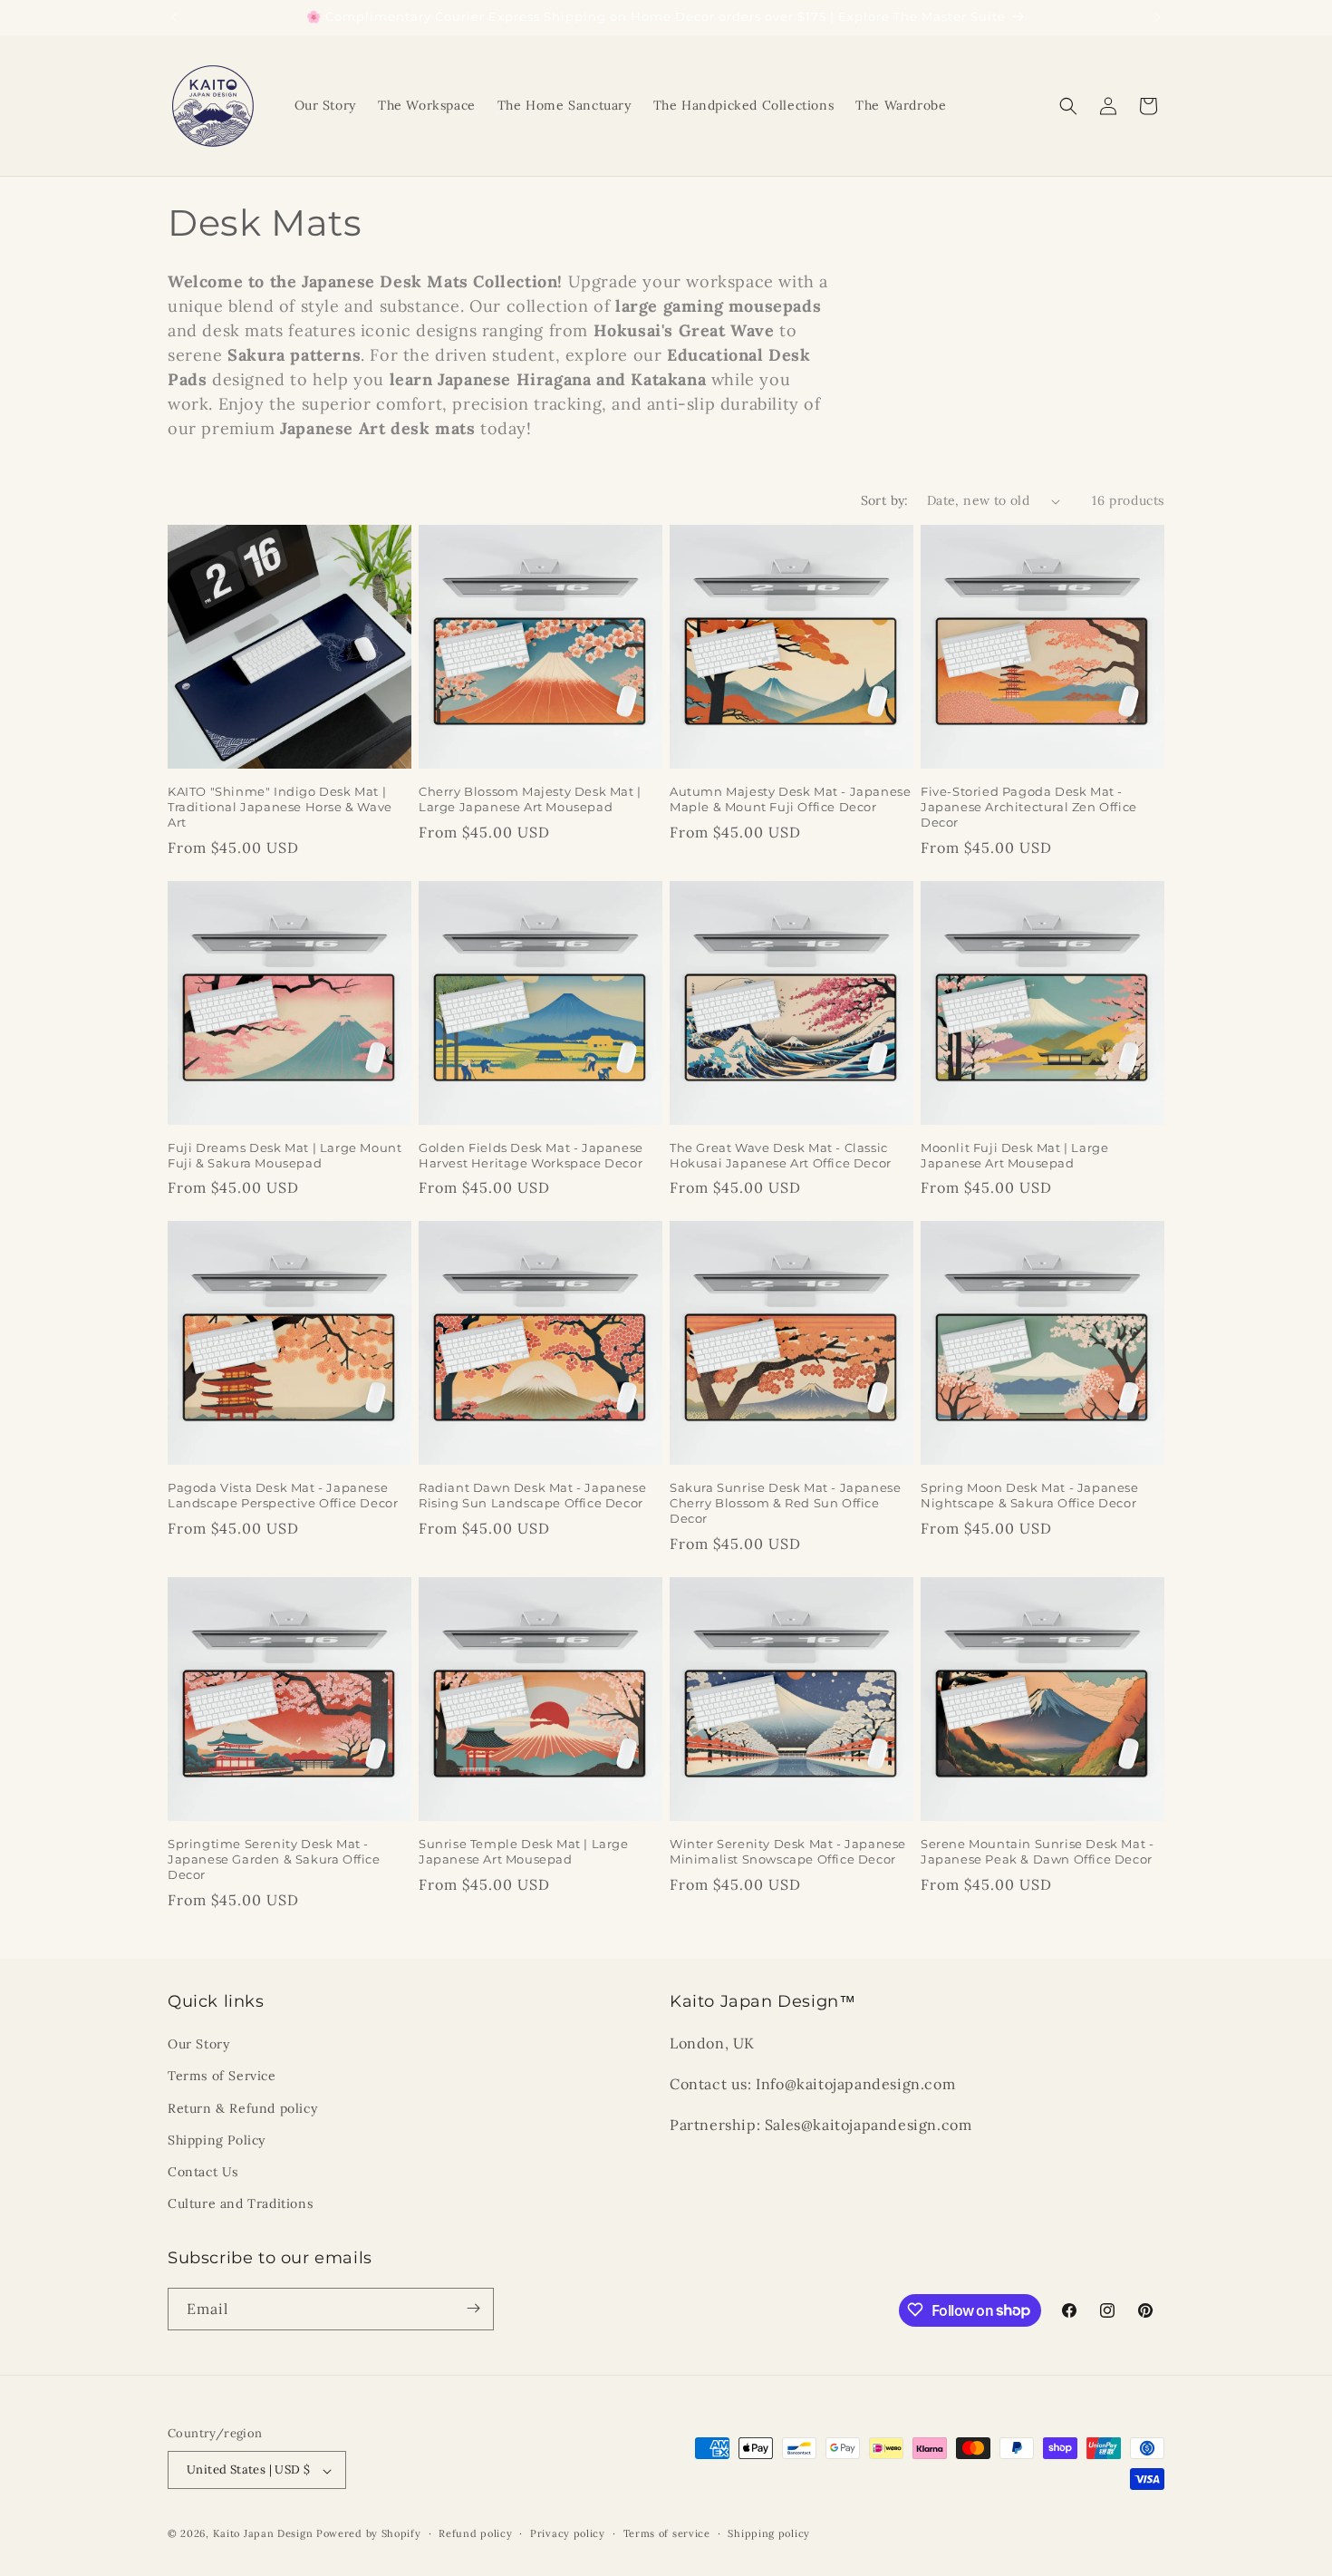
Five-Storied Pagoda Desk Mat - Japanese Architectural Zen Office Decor (1029, 807)
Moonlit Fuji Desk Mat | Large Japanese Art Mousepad (1014, 1155)
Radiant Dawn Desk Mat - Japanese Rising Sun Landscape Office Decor (532, 1495)
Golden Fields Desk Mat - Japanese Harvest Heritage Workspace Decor (531, 1155)
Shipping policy (769, 2533)
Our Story (198, 2045)
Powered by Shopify (369, 2534)
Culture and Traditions (240, 2204)
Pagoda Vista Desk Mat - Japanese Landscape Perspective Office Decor (283, 1495)
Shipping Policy (217, 2140)
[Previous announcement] (174, 17)
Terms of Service (222, 2077)
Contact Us (203, 2172)
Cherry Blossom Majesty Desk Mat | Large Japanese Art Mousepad (530, 799)
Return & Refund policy (242, 2108)
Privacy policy (568, 2533)
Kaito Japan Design (265, 2534)
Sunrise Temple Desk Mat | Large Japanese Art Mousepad (524, 1851)
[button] (1068, 106)
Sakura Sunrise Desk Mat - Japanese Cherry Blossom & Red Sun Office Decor (785, 1503)
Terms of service (667, 2533)
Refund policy (475, 2533)
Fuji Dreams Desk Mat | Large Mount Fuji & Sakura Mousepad (285, 1155)
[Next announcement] (1158, 17)
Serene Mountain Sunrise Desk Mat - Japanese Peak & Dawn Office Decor (1037, 1851)
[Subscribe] (473, 2308)
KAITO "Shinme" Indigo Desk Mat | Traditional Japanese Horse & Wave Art (280, 807)
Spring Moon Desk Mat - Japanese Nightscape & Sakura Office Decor (1030, 1495)
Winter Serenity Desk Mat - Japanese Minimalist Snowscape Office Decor (788, 1851)
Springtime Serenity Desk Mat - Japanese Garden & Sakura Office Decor (274, 1859)
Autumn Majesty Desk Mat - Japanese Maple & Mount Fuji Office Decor (790, 799)
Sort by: (885, 500)
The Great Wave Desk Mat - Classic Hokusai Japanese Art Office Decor (781, 1155)
